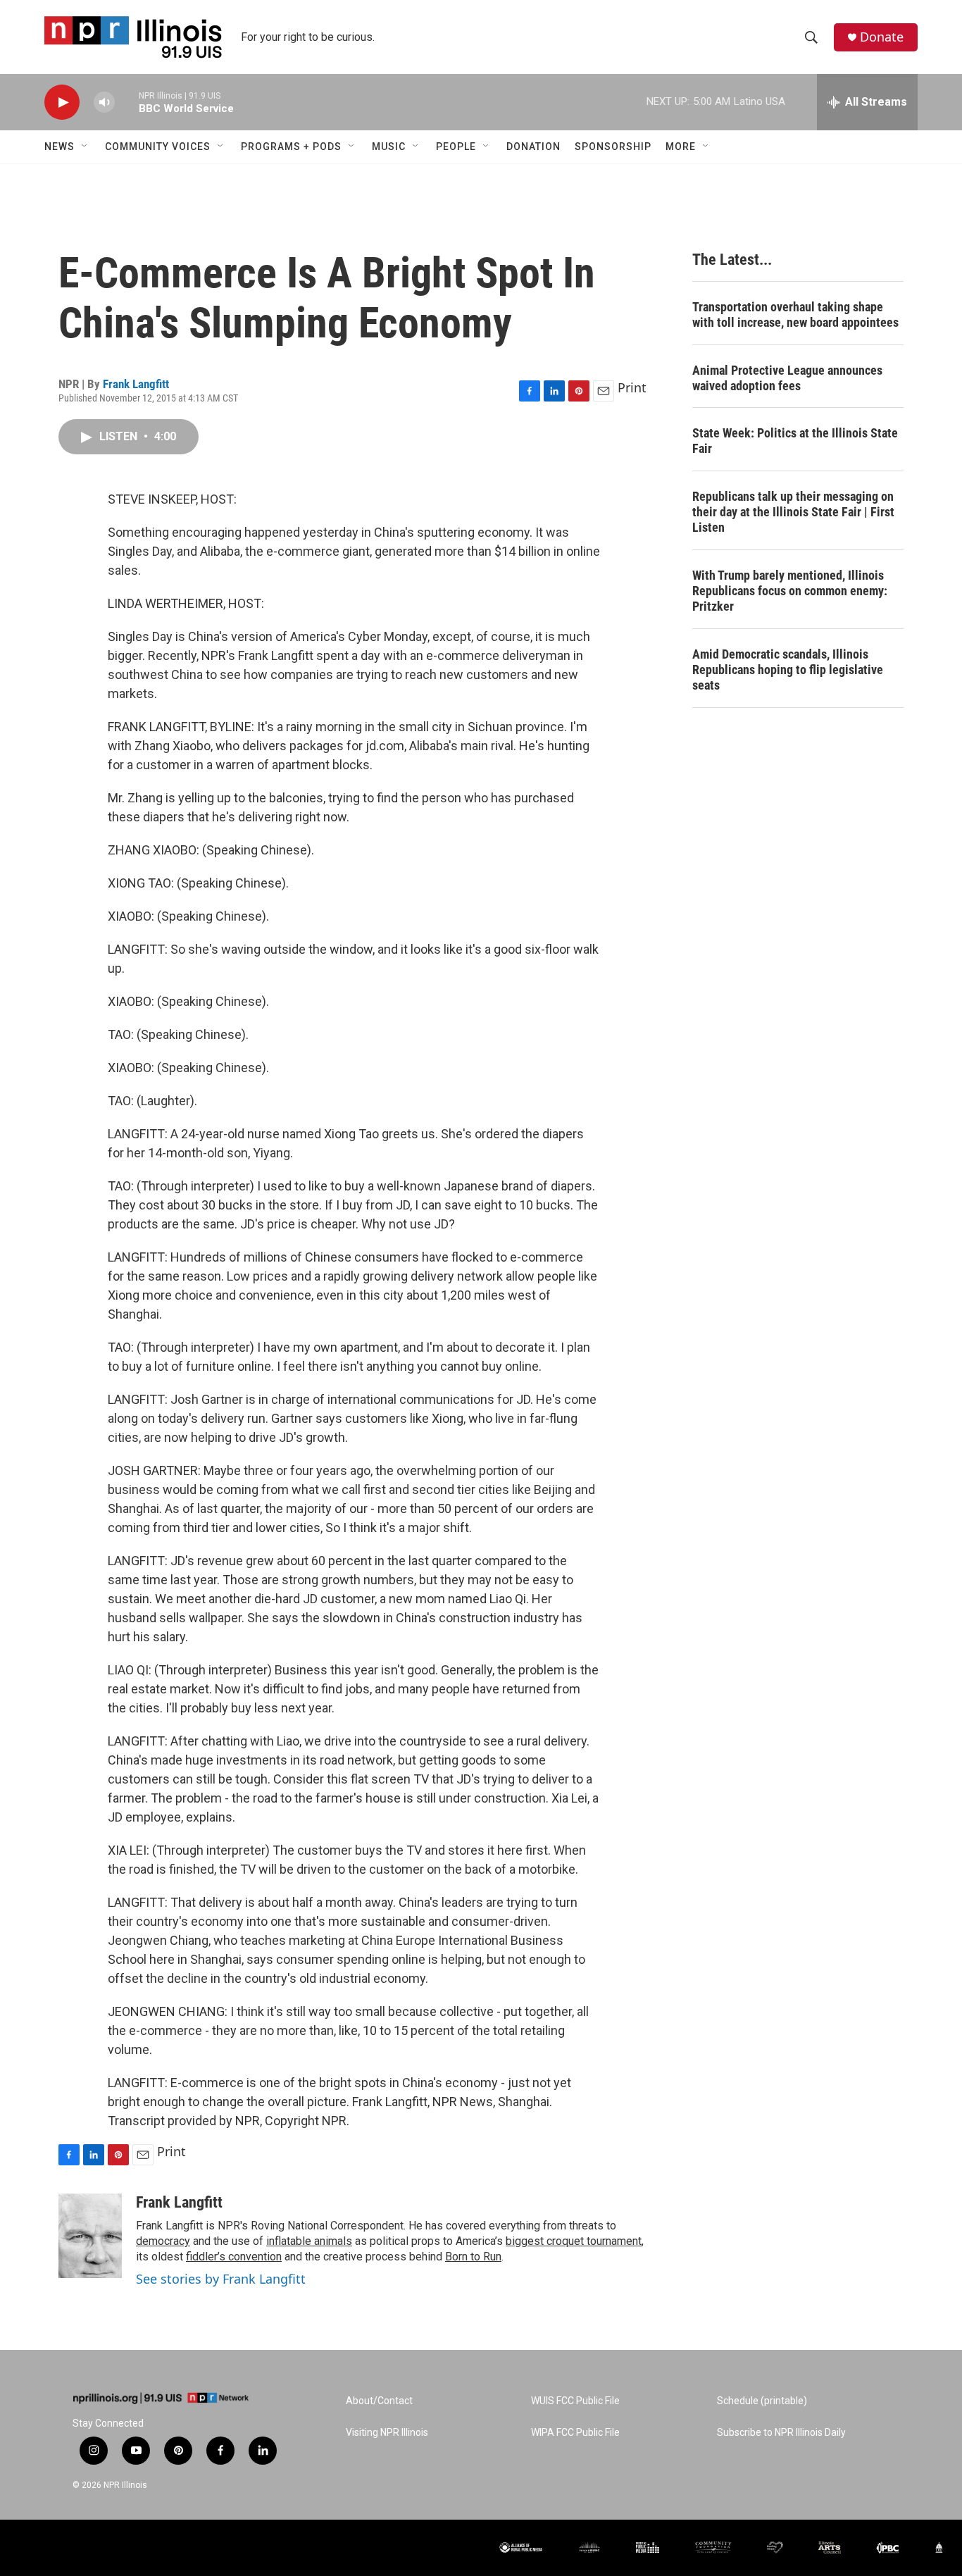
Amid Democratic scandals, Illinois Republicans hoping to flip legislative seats (788, 670)
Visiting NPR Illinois (387, 2433)
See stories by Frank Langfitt (221, 2279)
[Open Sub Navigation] (85, 147)
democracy (163, 2241)
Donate (882, 37)
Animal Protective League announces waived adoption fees (787, 378)
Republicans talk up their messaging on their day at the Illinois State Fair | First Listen (793, 512)
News (60, 147)
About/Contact (379, 2401)
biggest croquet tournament (574, 2241)
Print (632, 387)
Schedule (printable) (762, 2401)
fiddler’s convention (234, 2257)
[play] (62, 102)
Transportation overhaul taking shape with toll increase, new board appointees (795, 315)
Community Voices (158, 147)
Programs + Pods (291, 147)
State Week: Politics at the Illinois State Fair (795, 441)
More (681, 147)
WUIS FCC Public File (575, 2401)
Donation (533, 147)
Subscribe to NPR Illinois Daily (781, 2433)
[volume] (104, 102)
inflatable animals (309, 2241)
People (456, 147)
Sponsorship (613, 147)
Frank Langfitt (136, 384)
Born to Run (473, 2257)
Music (389, 147)
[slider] (127, 102)
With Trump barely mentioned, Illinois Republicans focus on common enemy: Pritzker (790, 591)
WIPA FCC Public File (575, 2433)
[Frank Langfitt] (90, 2236)
